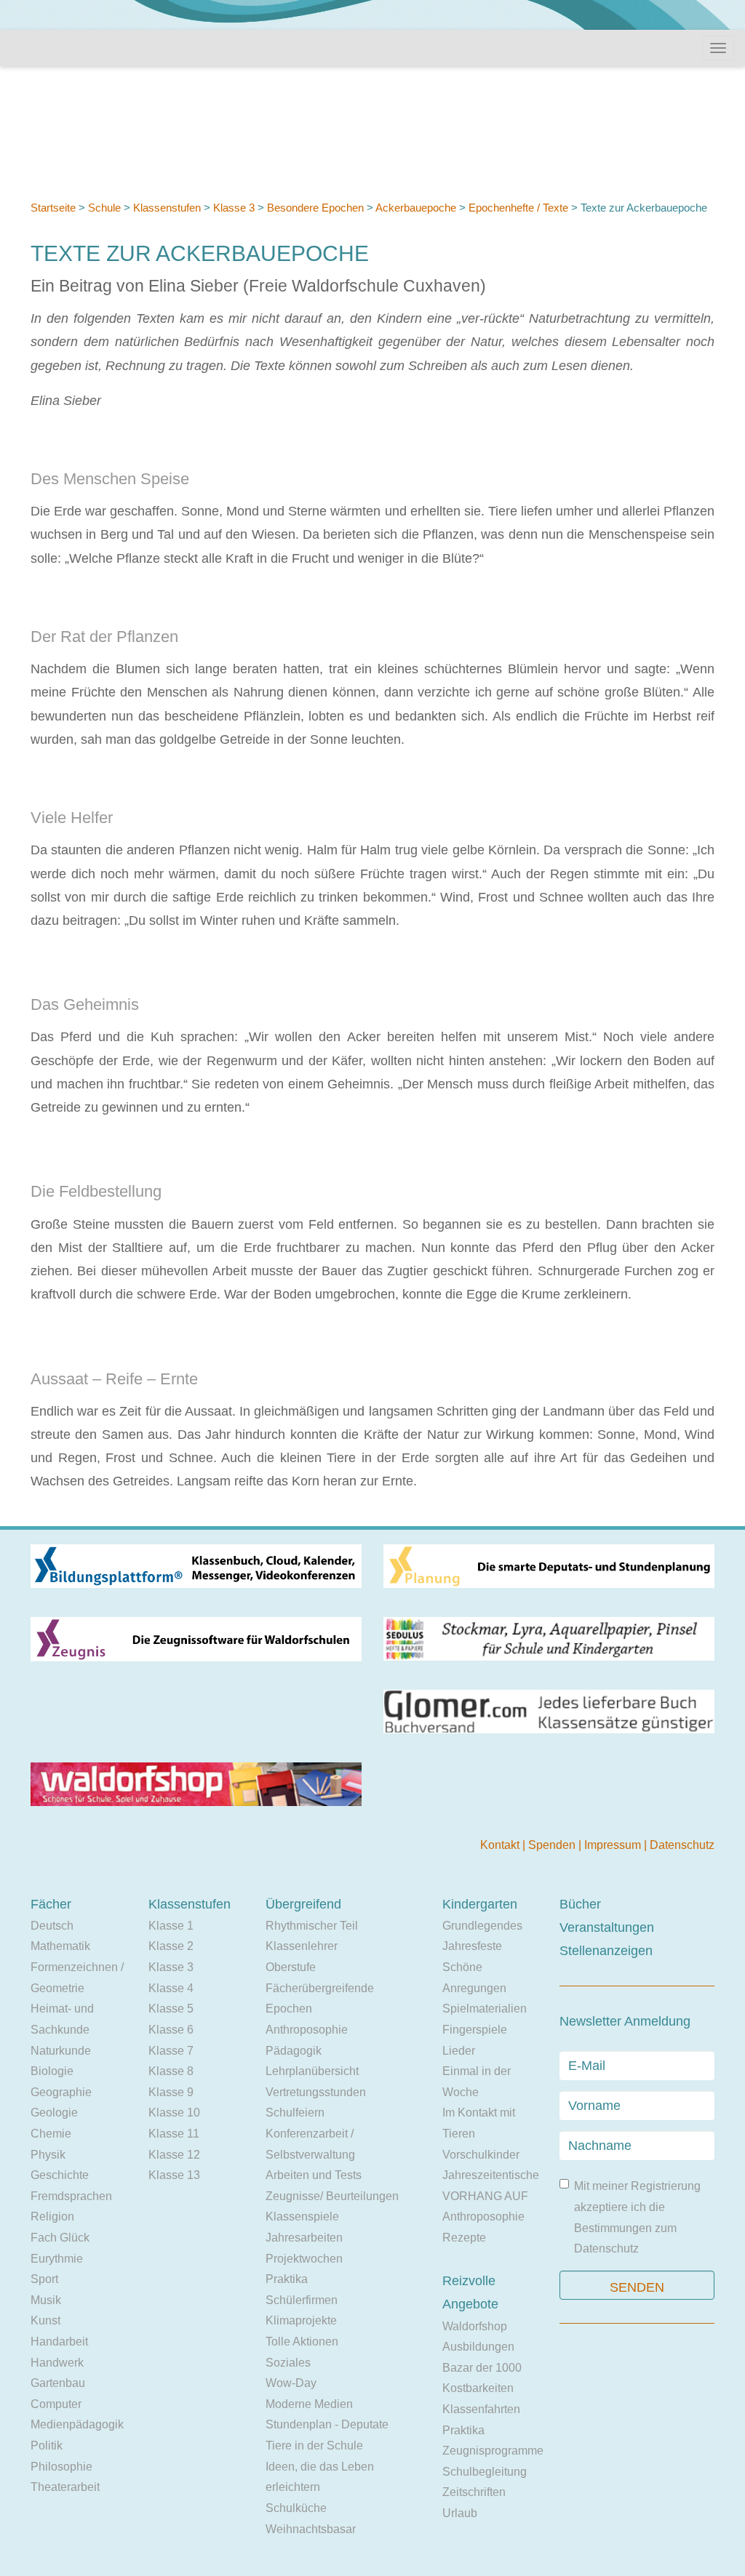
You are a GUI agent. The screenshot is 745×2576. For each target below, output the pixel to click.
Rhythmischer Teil (312, 1926)
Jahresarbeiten (304, 2238)
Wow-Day (291, 2383)
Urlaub (460, 2513)
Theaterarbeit (65, 2487)
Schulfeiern (295, 2112)
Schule (104, 208)
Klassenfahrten (481, 2409)
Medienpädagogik (77, 2424)
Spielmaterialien (485, 2009)
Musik (46, 2300)
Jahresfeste (472, 1946)
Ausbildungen (478, 2347)
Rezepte (464, 2238)
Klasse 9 (171, 2092)
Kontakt (501, 1845)
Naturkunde (61, 2051)
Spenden (553, 1845)
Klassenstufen (167, 208)
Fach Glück (60, 2238)
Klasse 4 (171, 1988)
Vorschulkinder (481, 2155)
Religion (52, 2216)
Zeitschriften (474, 2492)
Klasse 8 (171, 2071)
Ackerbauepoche (416, 208)
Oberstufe (291, 1967)
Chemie (51, 2134)
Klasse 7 (171, 2051)
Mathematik (60, 1946)
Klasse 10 (174, 2112)
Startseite (53, 208)
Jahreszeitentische (491, 2175)
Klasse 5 (171, 2009)
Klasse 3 (234, 208)
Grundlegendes (482, 1926)
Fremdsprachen (71, 2196)
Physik (48, 2155)
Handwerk (57, 2363)
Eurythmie (57, 2259)
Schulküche (296, 2508)
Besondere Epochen (315, 208)
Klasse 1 (171, 1926)
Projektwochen (304, 2259)
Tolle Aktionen (302, 2342)
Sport (44, 2279)
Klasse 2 (171, 1946)
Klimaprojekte (301, 2320)
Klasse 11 (174, 2134)
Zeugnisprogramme (493, 2451)
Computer (56, 2404)
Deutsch (52, 1926)
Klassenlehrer (302, 1946)
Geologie (54, 2112)
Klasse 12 (174, 2155)
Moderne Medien (309, 2404)
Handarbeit (59, 2342)
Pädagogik (294, 2051)
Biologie (52, 2071)
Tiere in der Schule (314, 2445)
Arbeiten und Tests (314, 2175)
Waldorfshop (475, 2326)
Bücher (580, 1904)
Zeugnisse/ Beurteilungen (332, 2196)
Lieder (459, 2051)
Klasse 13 (174, 2175)
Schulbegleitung (485, 2472)
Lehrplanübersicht (312, 2071)
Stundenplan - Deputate (327, 2424)
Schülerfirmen (302, 2300)
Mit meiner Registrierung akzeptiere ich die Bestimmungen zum (637, 2217)
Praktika (287, 2279)
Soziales (288, 2363)
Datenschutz (682, 1845)
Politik (47, 2445)
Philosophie (61, 2467)
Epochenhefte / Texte (518, 208)
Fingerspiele (475, 2030)
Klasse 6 (171, 2030)
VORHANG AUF (485, 2196)
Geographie (61, 2092)
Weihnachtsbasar (311, 2529)
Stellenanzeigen (606, 1951)
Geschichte (60, 2175)
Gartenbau (58, 2383)
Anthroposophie (307, 2030)
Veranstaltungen (607, 1927)
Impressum (614, 1845)
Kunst (45, 2320)
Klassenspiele (302, 2216)
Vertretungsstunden (316, 2092)
